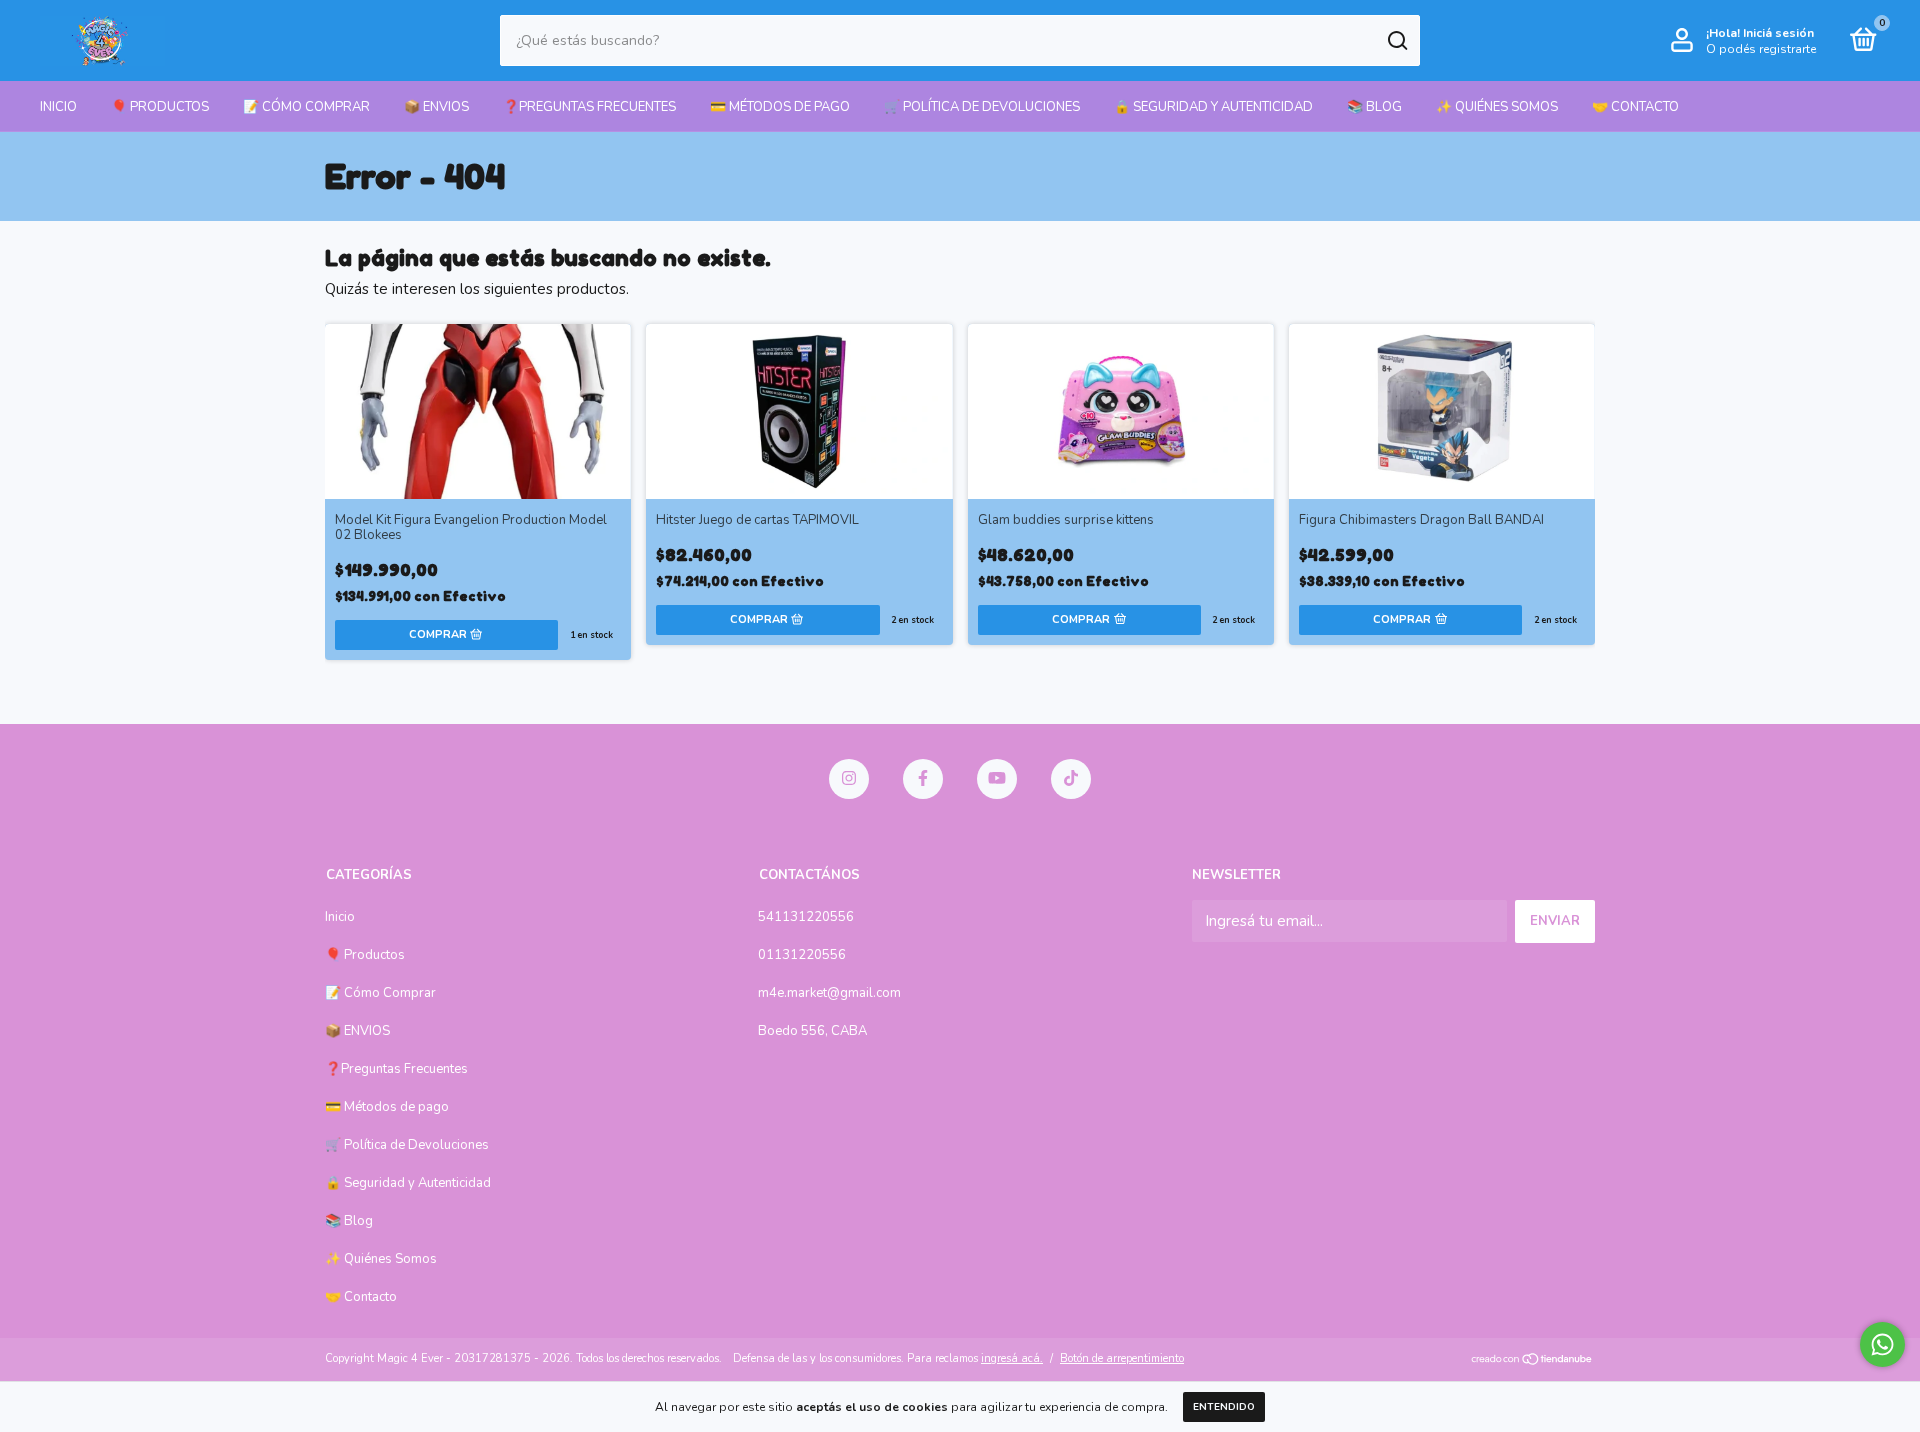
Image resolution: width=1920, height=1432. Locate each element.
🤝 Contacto (1635, 107)
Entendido (1224, 1407)
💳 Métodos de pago (780, 107)
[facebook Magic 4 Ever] (923, 779)
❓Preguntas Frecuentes (589, 107)
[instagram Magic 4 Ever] (849, 779)
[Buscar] (1396, 41)
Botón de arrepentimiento (1122, 1358)
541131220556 (806, 917)
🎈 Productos (160, 107)
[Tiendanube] (1532, 1361)
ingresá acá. (1012, 1358)
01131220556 (802, 955)
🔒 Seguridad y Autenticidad (1213, 107)
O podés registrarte (1761, 49)
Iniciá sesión (1778, 33)
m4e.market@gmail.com (829, 993)
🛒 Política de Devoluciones (982, 107)
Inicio (58, 107)
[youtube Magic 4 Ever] (997, 779)
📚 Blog (1374, 107)
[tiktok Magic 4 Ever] (1071, 779)
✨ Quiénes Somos (1497, 107)
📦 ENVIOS (436, 107)
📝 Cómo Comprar (306, 107)
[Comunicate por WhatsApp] (1882, 1344)
